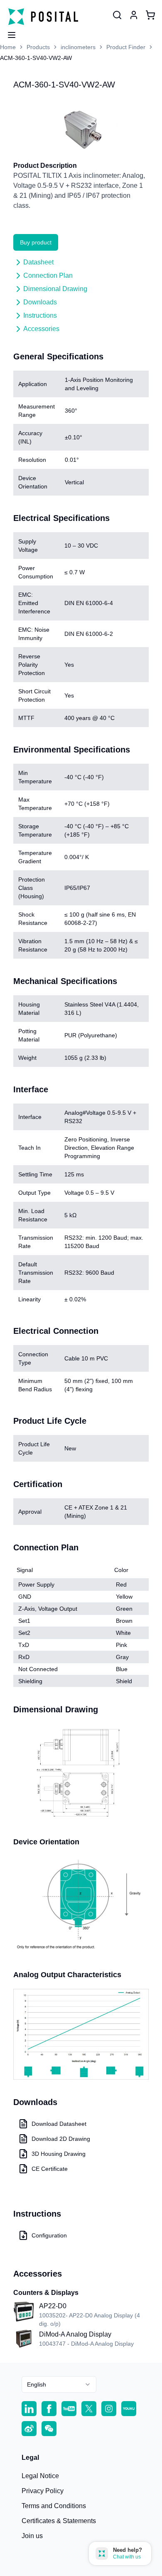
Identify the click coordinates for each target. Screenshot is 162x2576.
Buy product (36, 242)
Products (38, 47)
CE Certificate (50, 2169)
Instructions (40, 315)
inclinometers (78, 47)
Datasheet (38, 262)
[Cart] (150, 15)
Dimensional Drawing (55, 289)
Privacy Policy (43, 2491)
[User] (117, 15)
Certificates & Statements (59, 2521)
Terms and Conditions (54, 2506)
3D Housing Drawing (59, 2154)
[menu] (8, 32)
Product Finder (126, 47)
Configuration (49, 2235)
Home (8, 47)
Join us (32, 2536)
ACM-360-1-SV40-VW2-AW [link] (36, 58)
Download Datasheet (59, 2124)
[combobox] (59, 2384)
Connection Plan (48, 275)
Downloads (40, 302)
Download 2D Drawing (61, 2139)
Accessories (41, 329)
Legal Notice (40, 2476)
